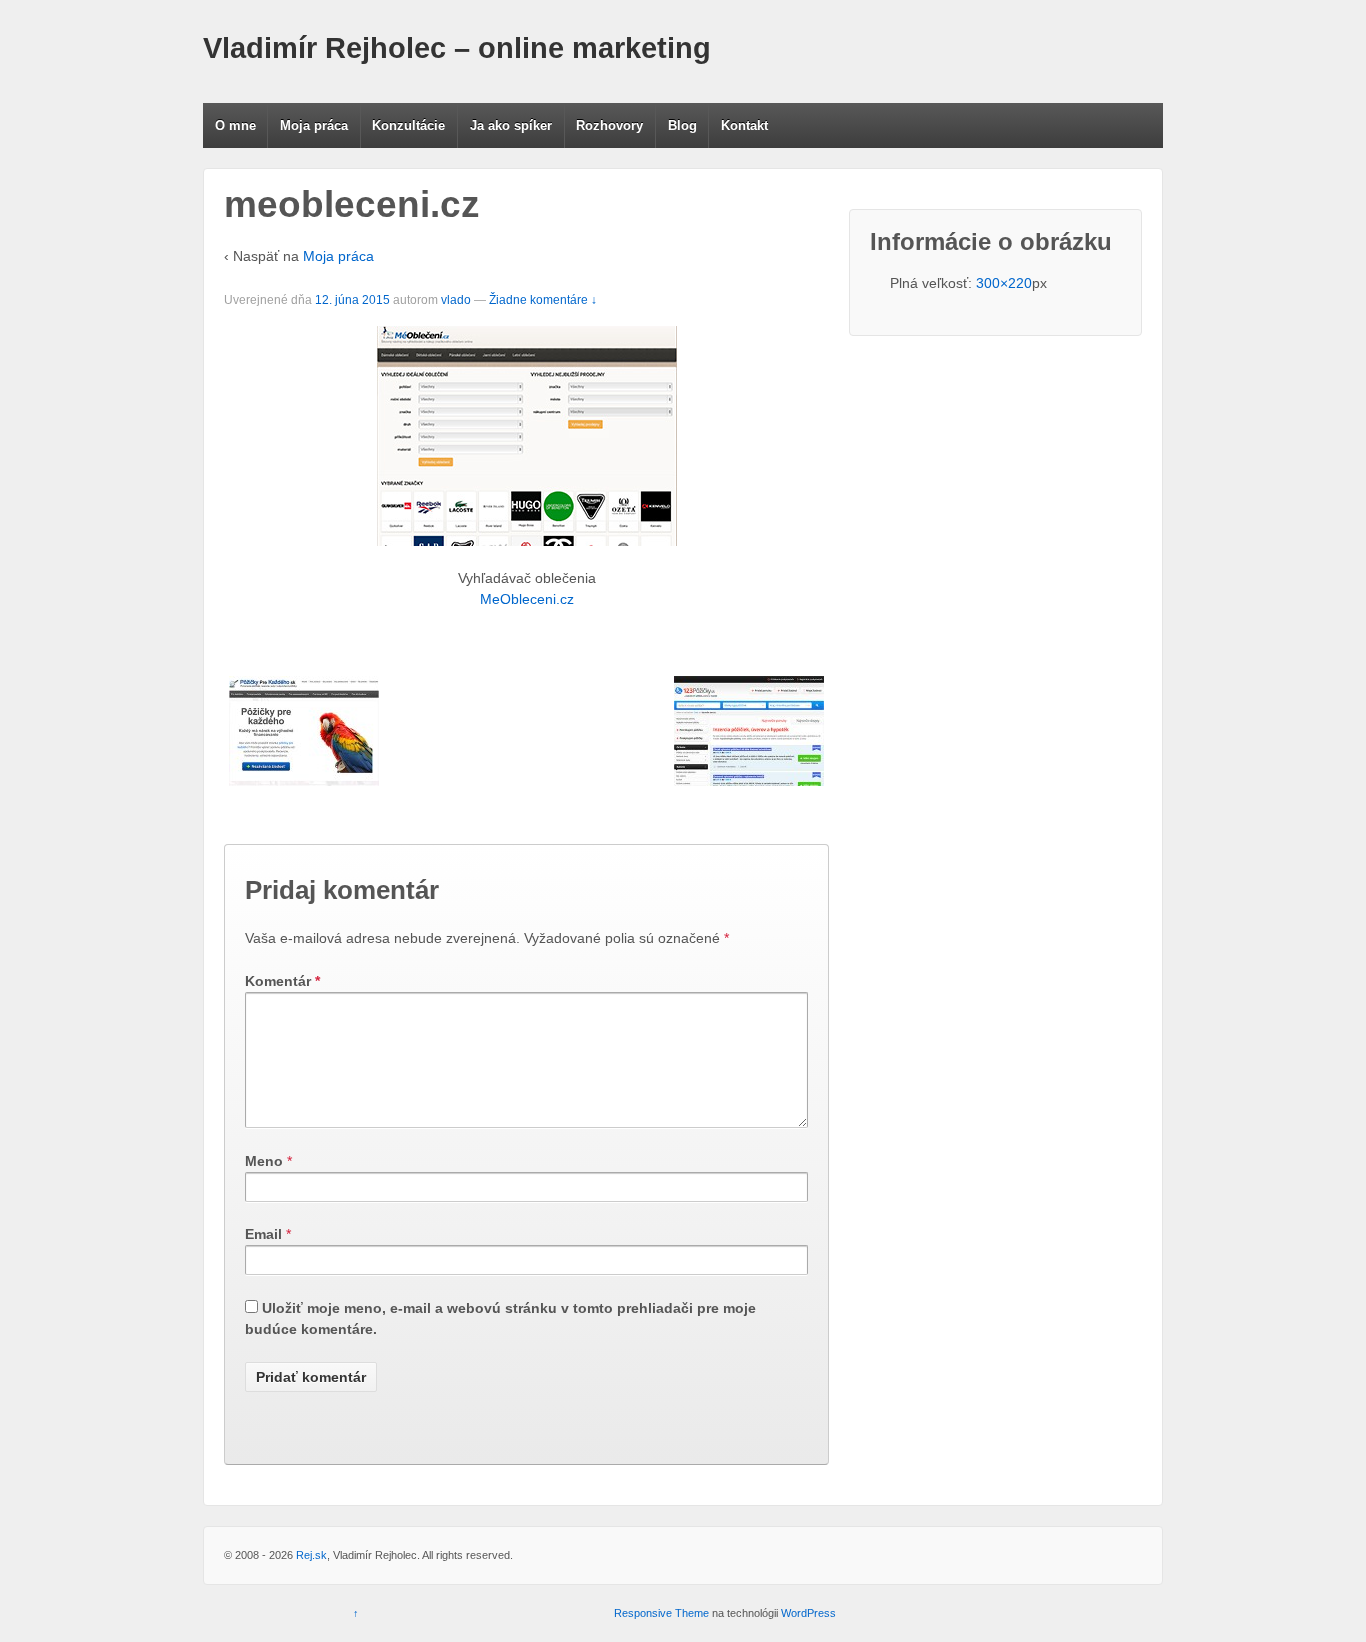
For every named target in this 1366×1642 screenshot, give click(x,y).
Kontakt (744, 125)
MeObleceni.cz (527, 599)
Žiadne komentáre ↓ (543, 300)
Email (263, 1234)
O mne (235, 125)
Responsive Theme (661, 1613)
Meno (264, 1161)
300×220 (1004, 283)
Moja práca (314, 125)
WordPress (808, 1613)
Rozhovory (609, 125)
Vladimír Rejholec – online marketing (457, 48)
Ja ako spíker (511, 125)
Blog (682, 125)
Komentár (282, 981)
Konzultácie (408, 125)
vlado (456, 300)
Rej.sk (311, 1555)
